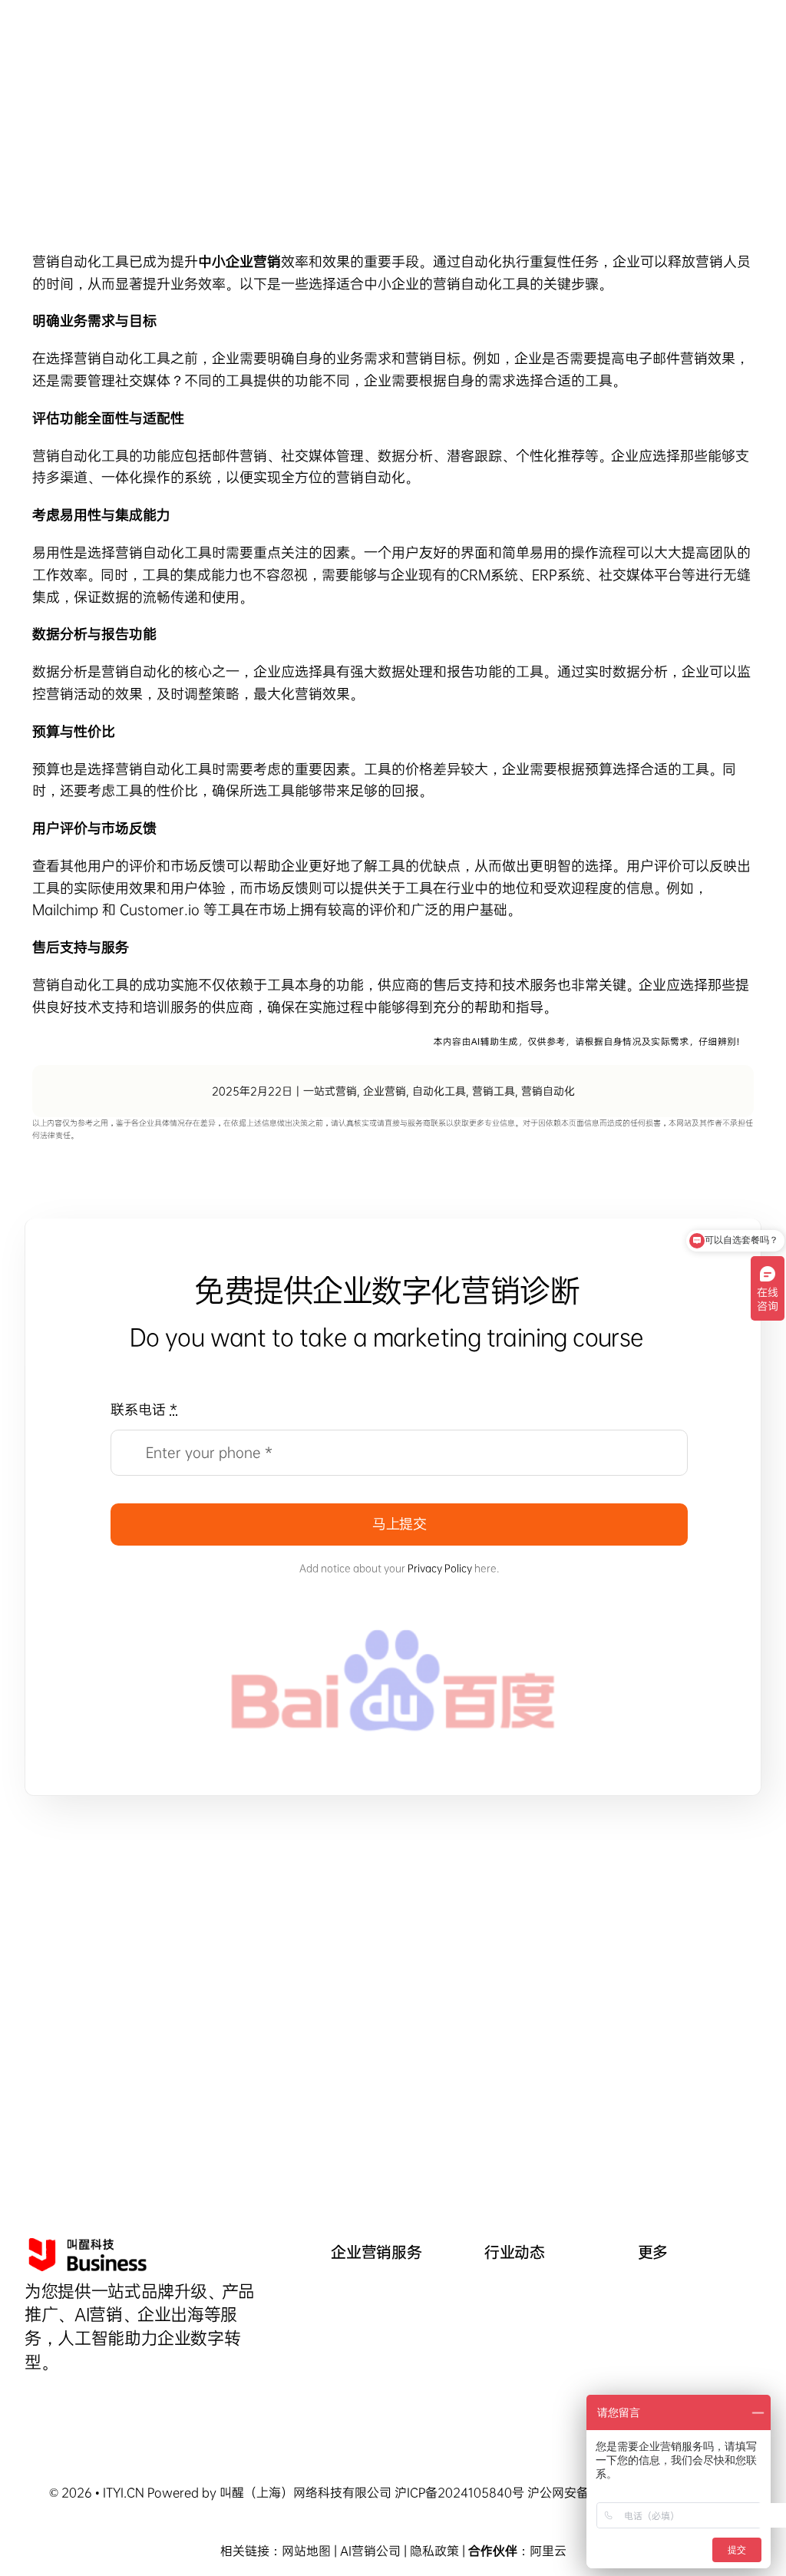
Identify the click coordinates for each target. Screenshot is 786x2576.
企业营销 (385, 1091)
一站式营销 (330, 1091)
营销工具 (494, 1091)
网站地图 (306, 2551)
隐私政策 (434, 2551)
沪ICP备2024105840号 (459, 2493)
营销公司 (376, 2551)
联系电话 (144, 1410)
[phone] (108, 2400)
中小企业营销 (239, 262)
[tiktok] (30, 2400)
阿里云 (548, 2551)
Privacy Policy (440, 1568)
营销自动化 (467, 284)
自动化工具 (439, 1091)
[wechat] (56, 2400)
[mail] (82, 2400)
